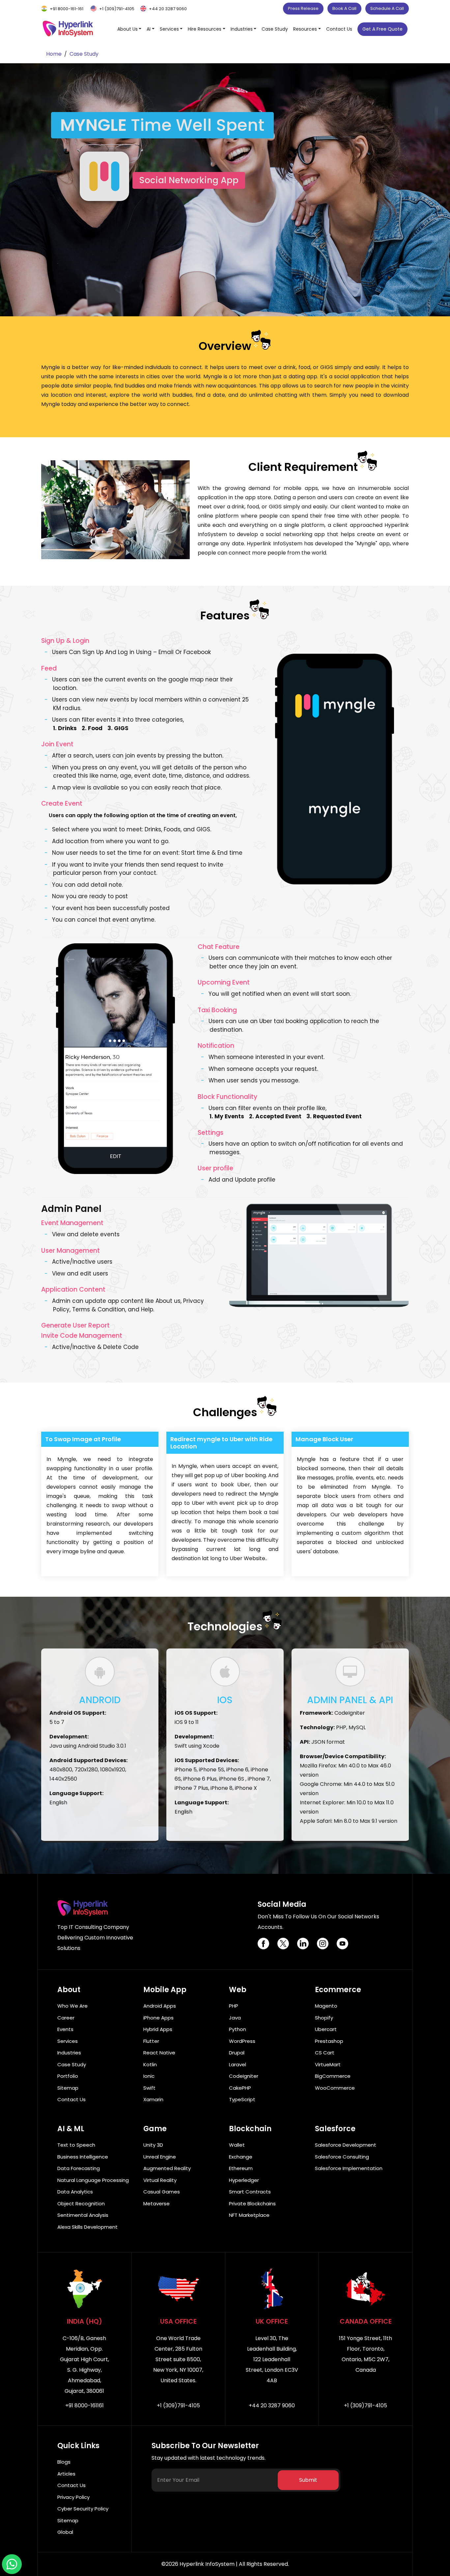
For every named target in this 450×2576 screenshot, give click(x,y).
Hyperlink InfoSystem (207, 2564)
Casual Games (162, 2192)
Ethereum (241, 2168)
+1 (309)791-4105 (117, 9)
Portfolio (68, 2076)
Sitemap (68, 2088)
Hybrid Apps (158, 2029)
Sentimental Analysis (83, 2215)
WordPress (242, 2041)
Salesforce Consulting (342, 2157)
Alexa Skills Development (87, 2227)
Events (65, 2029)
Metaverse (156, 2204)
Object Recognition (81, 2204)
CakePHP (240, 2088)
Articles (66, 2474)
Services (68, 2041)
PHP (234, 2006)
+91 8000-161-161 (67, 9)
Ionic (149, 2076)
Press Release (303, 8)
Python (238, 2029)
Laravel (238, 2064)
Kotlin (150, 2064)
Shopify (324, 2018)
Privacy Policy (73, 2497)
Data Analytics (75, 2192)
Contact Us (339, 29)
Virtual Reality (160, 2180)
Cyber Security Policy (83, 2509)
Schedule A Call (387, 8)
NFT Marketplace (249, 2215)
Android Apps (160, 2006)
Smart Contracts (250, 2192)
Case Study (275, 29)
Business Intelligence (83, 2157)
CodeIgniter (244, 2076)
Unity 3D (153, 2145)
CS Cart (325, 2053)
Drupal (237, 2053)
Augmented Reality (167, 2168)
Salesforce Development (346, 2145)
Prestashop (329, 2041)
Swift (149, 2088)
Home (54, 54)
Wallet (237, 2145)
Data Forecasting (79, 2168)
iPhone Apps (158, 2018)
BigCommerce (333, 2076)
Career (66, 2018)
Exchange (241, 2157)
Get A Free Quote (382, 29)
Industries (69, 2053)
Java (235, 2018)
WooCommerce (335, 2088)
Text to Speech (76, 2145)
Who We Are (72, 2006)
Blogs (64, 2462)
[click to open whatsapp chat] (12, 2564)
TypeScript (242, 2099)
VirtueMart (328, 2064)
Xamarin (153, 2099)
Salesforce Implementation (349, 2168)
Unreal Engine (160, 2157)
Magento (326, 2006)
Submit (308, 2480)
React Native (159, 2053)
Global (65, 2532)
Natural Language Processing (93, 2180)
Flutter (151, 2041)
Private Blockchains (252, 2204)
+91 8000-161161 (84, 2405)
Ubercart (326, 2029)
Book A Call (344, 8)
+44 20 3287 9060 (168, 9)
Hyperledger (244, 2180)
